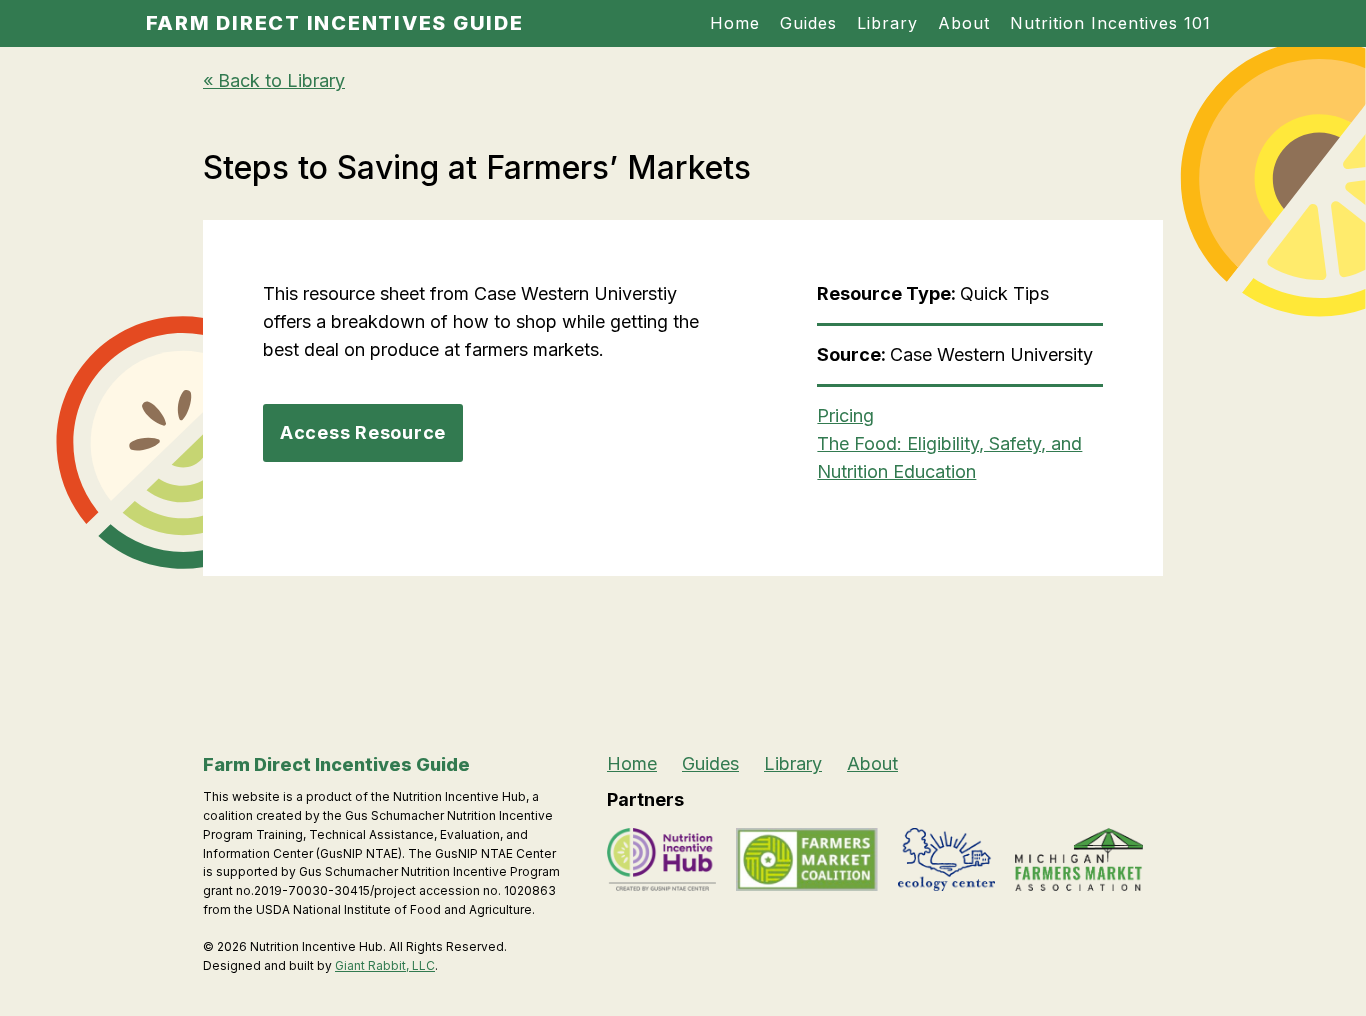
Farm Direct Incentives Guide (335, 23)
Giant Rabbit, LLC (385, 965)
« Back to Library (274, 80)
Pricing (845, 415)
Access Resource (363, 432)
